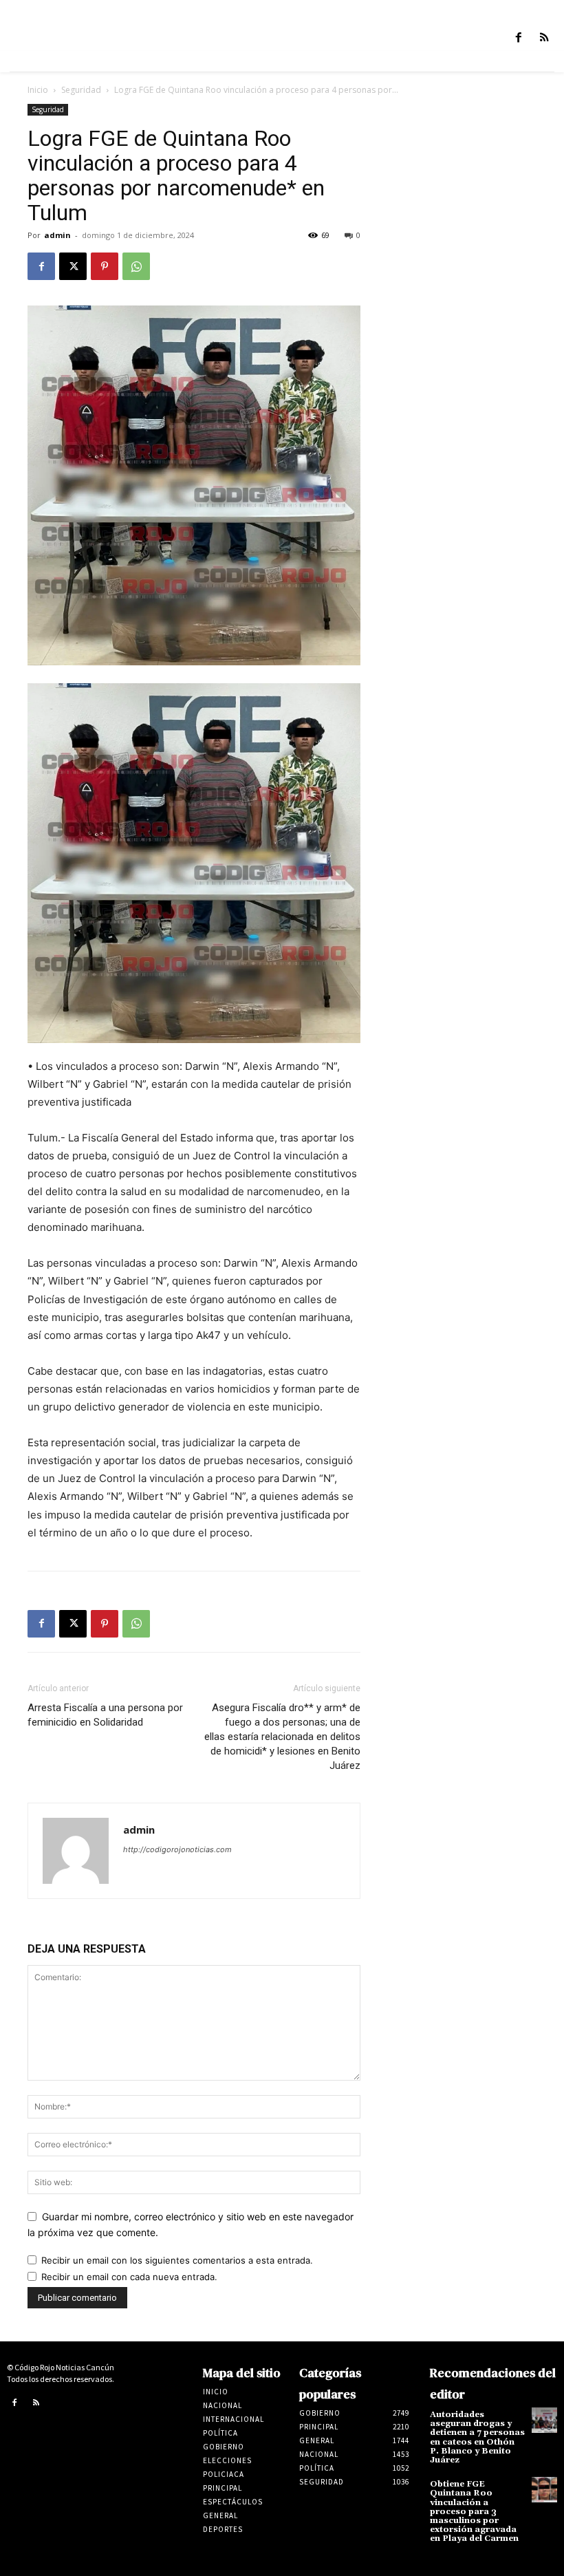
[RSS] (544, 38)
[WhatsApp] (136, 266)
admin (57, 235)
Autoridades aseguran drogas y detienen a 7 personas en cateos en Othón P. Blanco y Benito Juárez (477, 2437)
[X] (73, 266)
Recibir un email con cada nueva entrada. (129, 2277)
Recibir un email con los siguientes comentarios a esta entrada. (177, 2260)
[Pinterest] (105, 266)
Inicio (38, 90)
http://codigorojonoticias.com (177, 1849)
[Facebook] (519, 38)
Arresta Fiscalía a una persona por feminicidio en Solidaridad (105, 1715)
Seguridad (81, 90)
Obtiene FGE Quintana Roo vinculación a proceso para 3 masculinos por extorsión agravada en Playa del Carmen (474, 2511)
